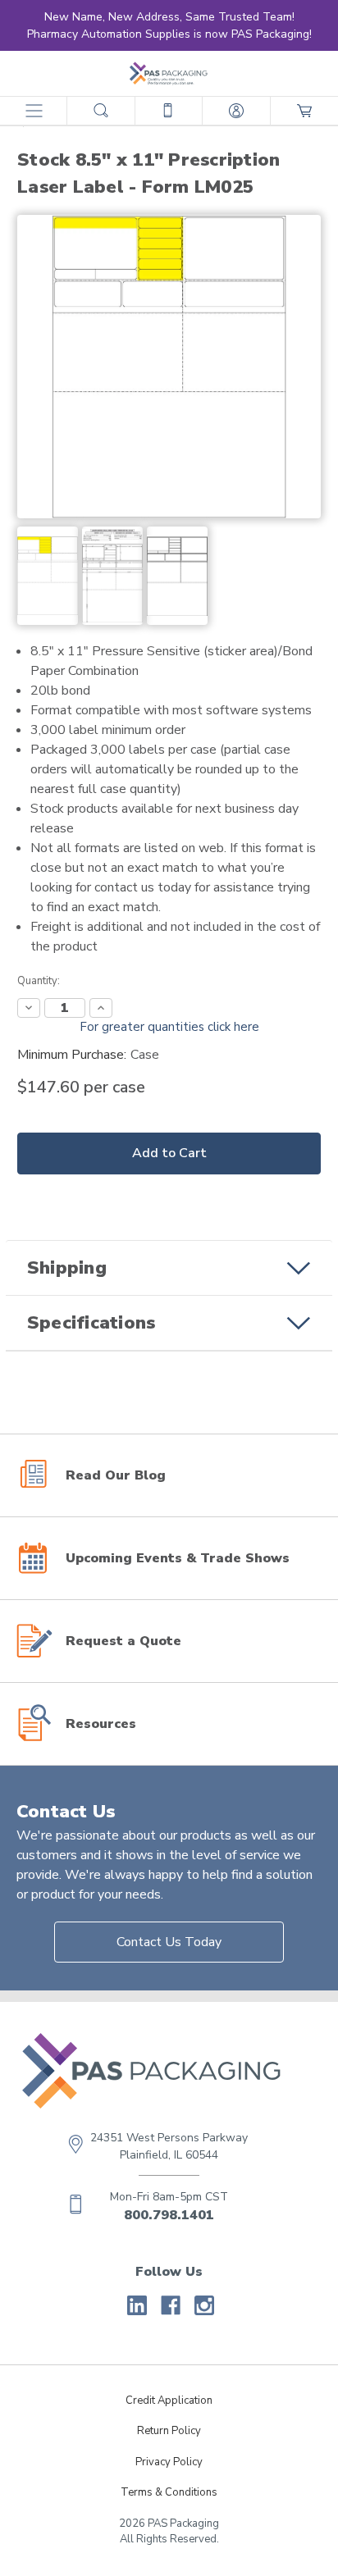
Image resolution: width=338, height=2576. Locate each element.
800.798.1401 (169, 2215)
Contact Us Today (169, 1942)
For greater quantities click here (169, 1027)
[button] (169, 1268)
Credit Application (169, 2400)
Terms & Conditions (169, 2492)
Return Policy (169, 2431)
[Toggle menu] (33, 110)
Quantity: (39, 981)
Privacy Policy (169, 2462)
